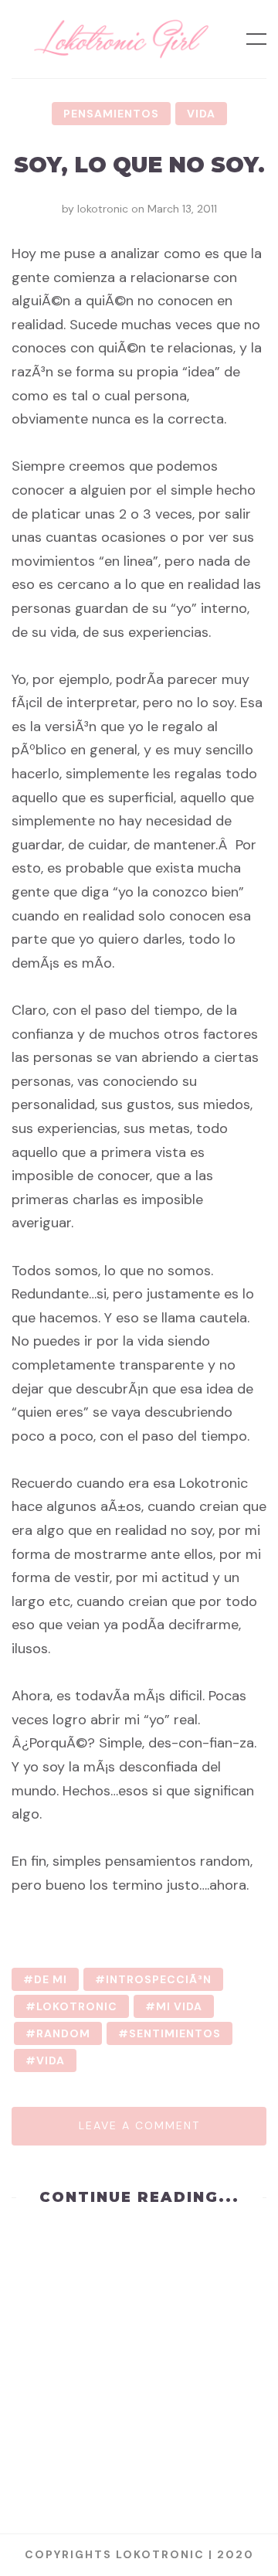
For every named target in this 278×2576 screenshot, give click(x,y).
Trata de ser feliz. (139, 2282)
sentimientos (175, 2033)
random (63, 2033)
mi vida (179, 2006)
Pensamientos (111, 114)
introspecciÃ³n (159, 1979)
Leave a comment (139, 2125)
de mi (51, 1979)
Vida (201, 114)
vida (51, 2060)
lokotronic (103, 209)
